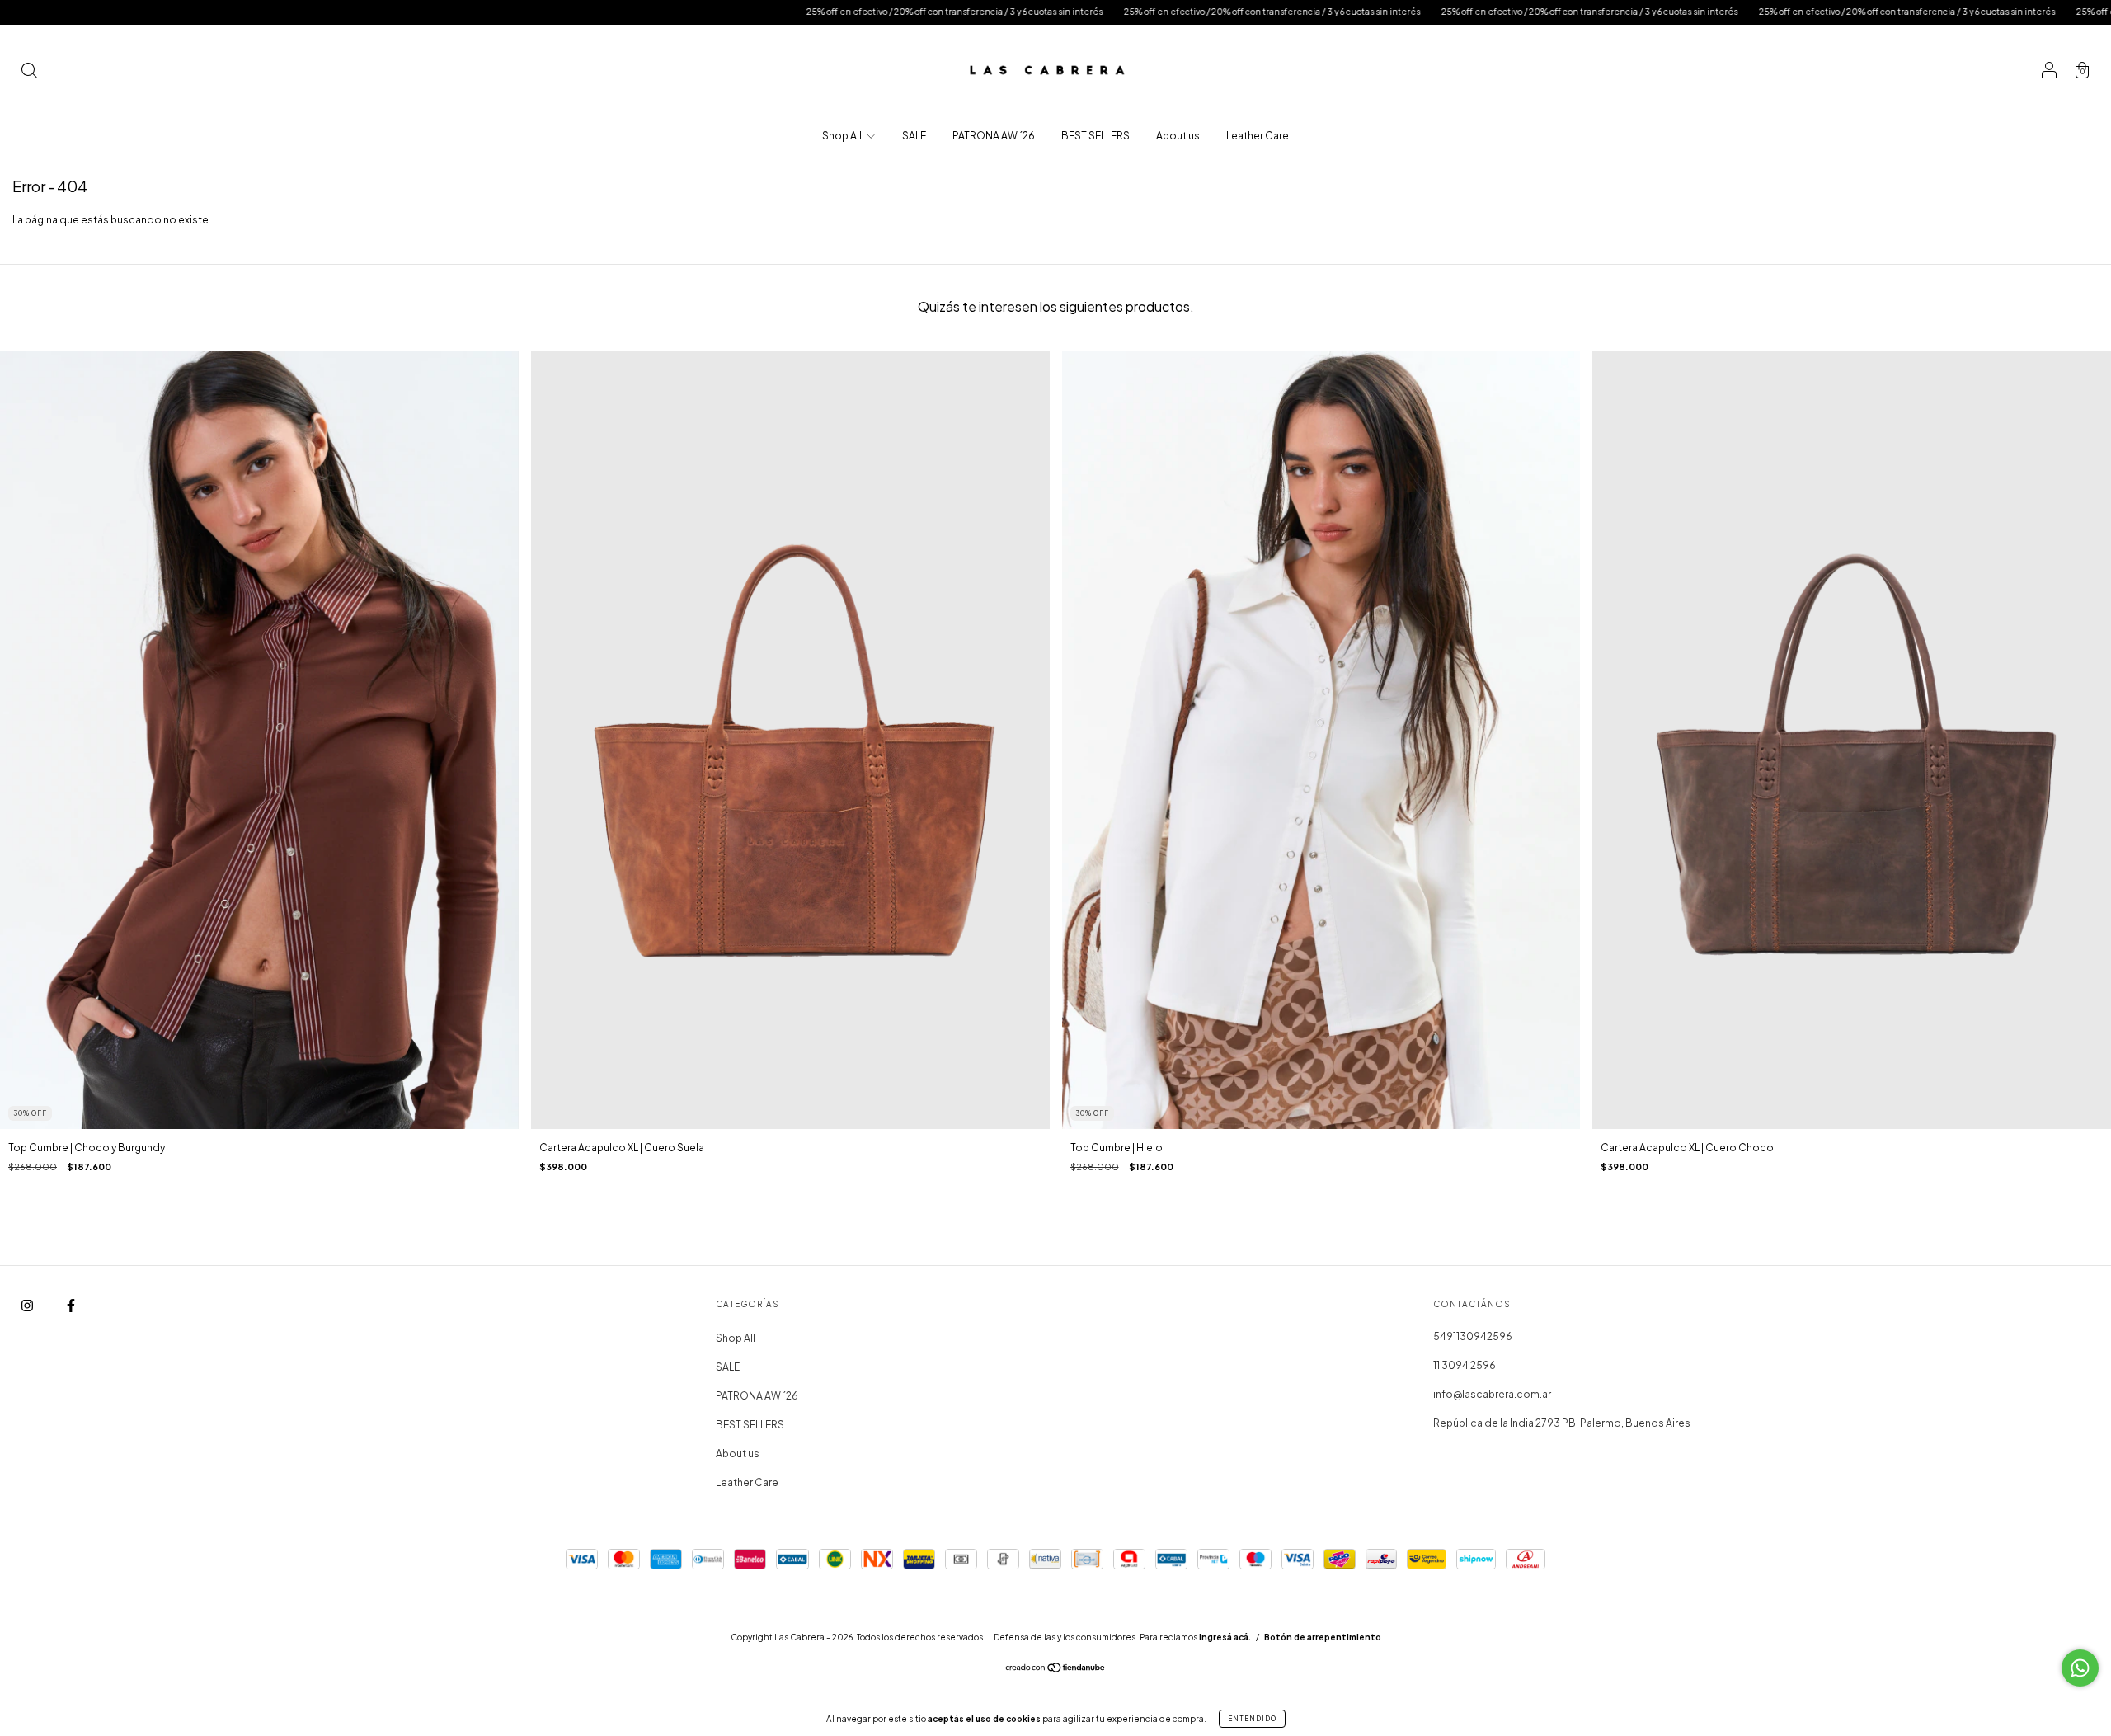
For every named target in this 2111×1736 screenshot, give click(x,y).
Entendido (1252, 1719)
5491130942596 (1473, 1336)
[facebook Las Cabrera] (71, 1306)
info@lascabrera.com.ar (1492, 1394)
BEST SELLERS (1095, 136)
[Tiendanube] (1056, 1670)
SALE (914, 136)
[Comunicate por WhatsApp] (2080, 1668)
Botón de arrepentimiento (1323, 1637)
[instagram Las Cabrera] (28, 1306)
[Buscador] (29, 72)
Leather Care (1258, 136)
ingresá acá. (1225, 1637)
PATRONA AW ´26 (994, 136)
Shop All (843, 136)
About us (1178, 136)
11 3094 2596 (1465, 1365)
